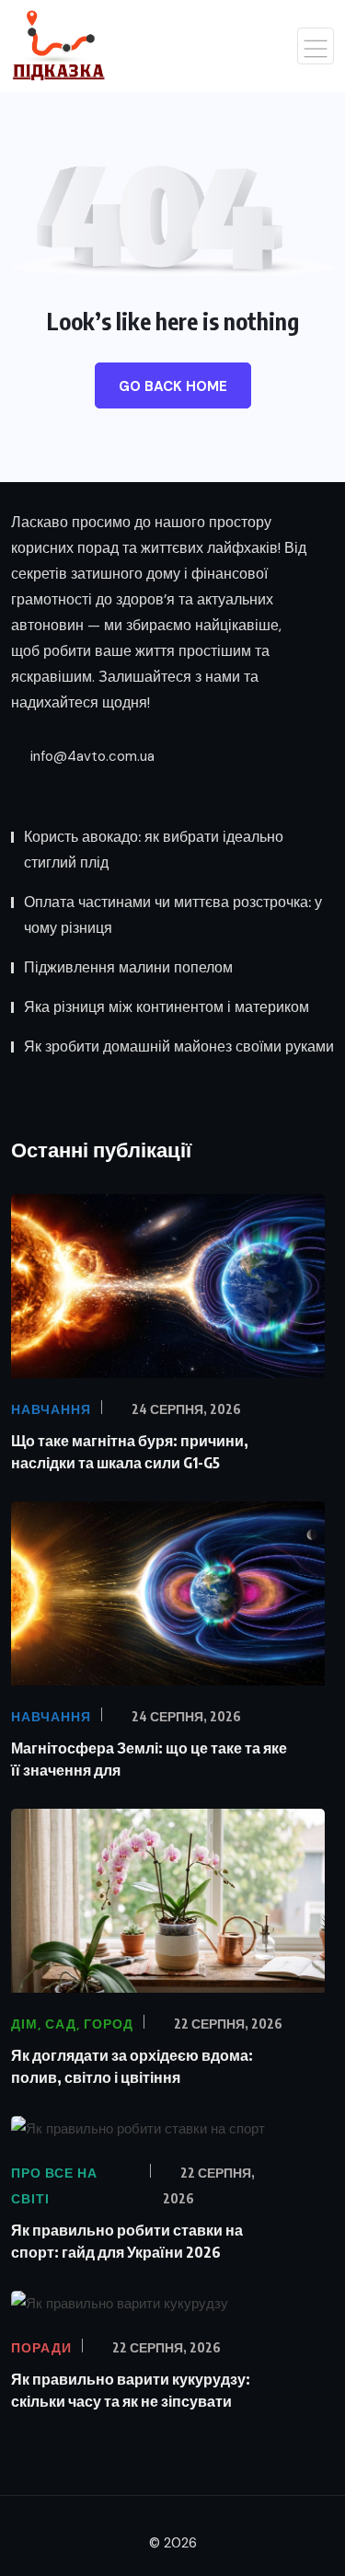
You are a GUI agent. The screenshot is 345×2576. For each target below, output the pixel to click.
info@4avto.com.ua (91, 756)
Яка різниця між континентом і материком (167, 1007)
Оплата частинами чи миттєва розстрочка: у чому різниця (173, 915)
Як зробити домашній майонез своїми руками (179, 1046)
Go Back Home (173, 386)
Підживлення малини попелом (128, 967)
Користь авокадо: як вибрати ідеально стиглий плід (154, 850)
